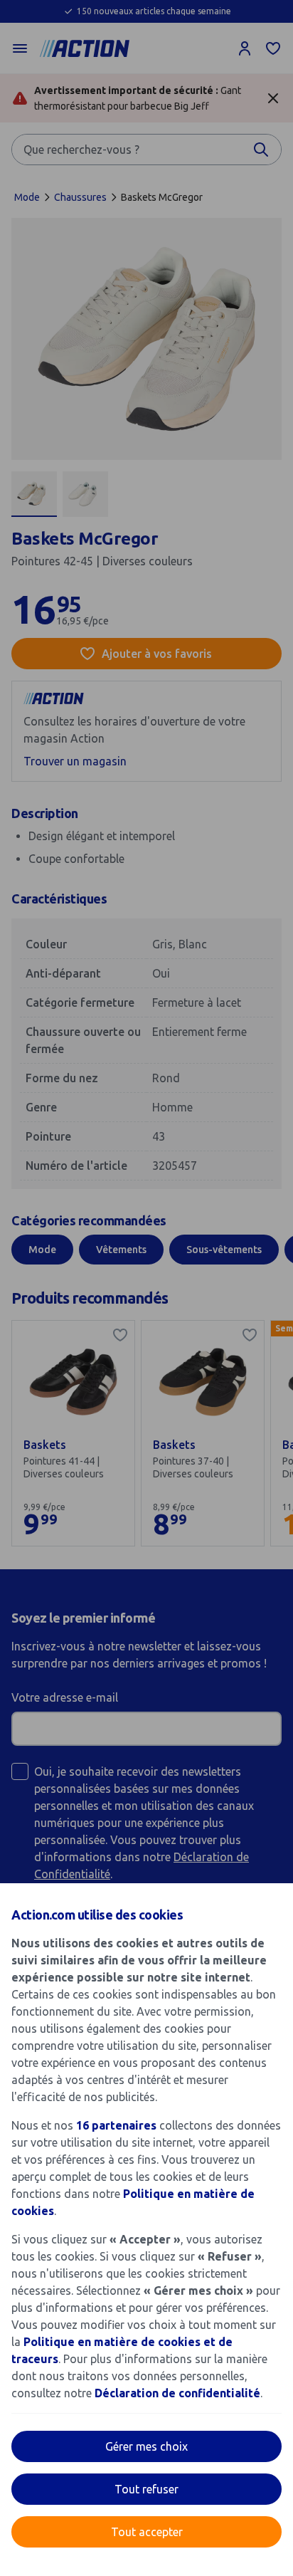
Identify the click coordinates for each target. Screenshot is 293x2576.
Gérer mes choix (146, 2446)
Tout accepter (147, 2532)
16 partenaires (116, 2125)
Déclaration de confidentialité (177, 2393)
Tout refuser (146, 2489)
